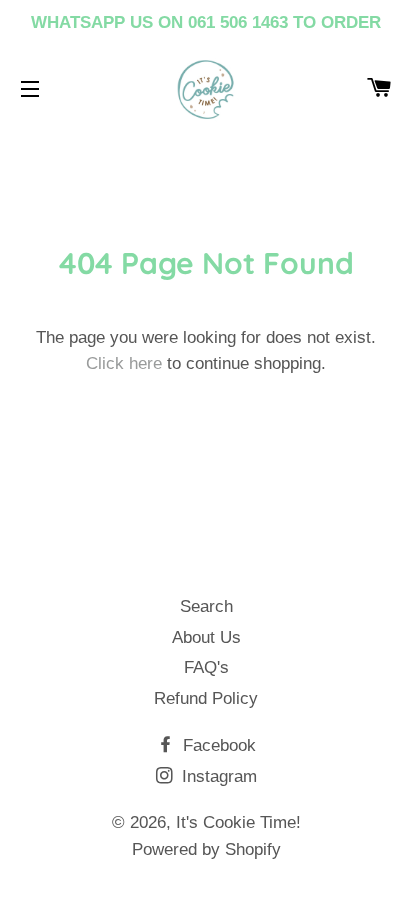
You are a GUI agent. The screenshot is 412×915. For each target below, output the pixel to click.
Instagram (217, 776)
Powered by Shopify (206, 849)
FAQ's (206, 667)
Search (206, 606)
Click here (124, 363)
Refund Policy (206, 698)
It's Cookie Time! (238, 822)
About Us (206, 637)
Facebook (217, 745)
